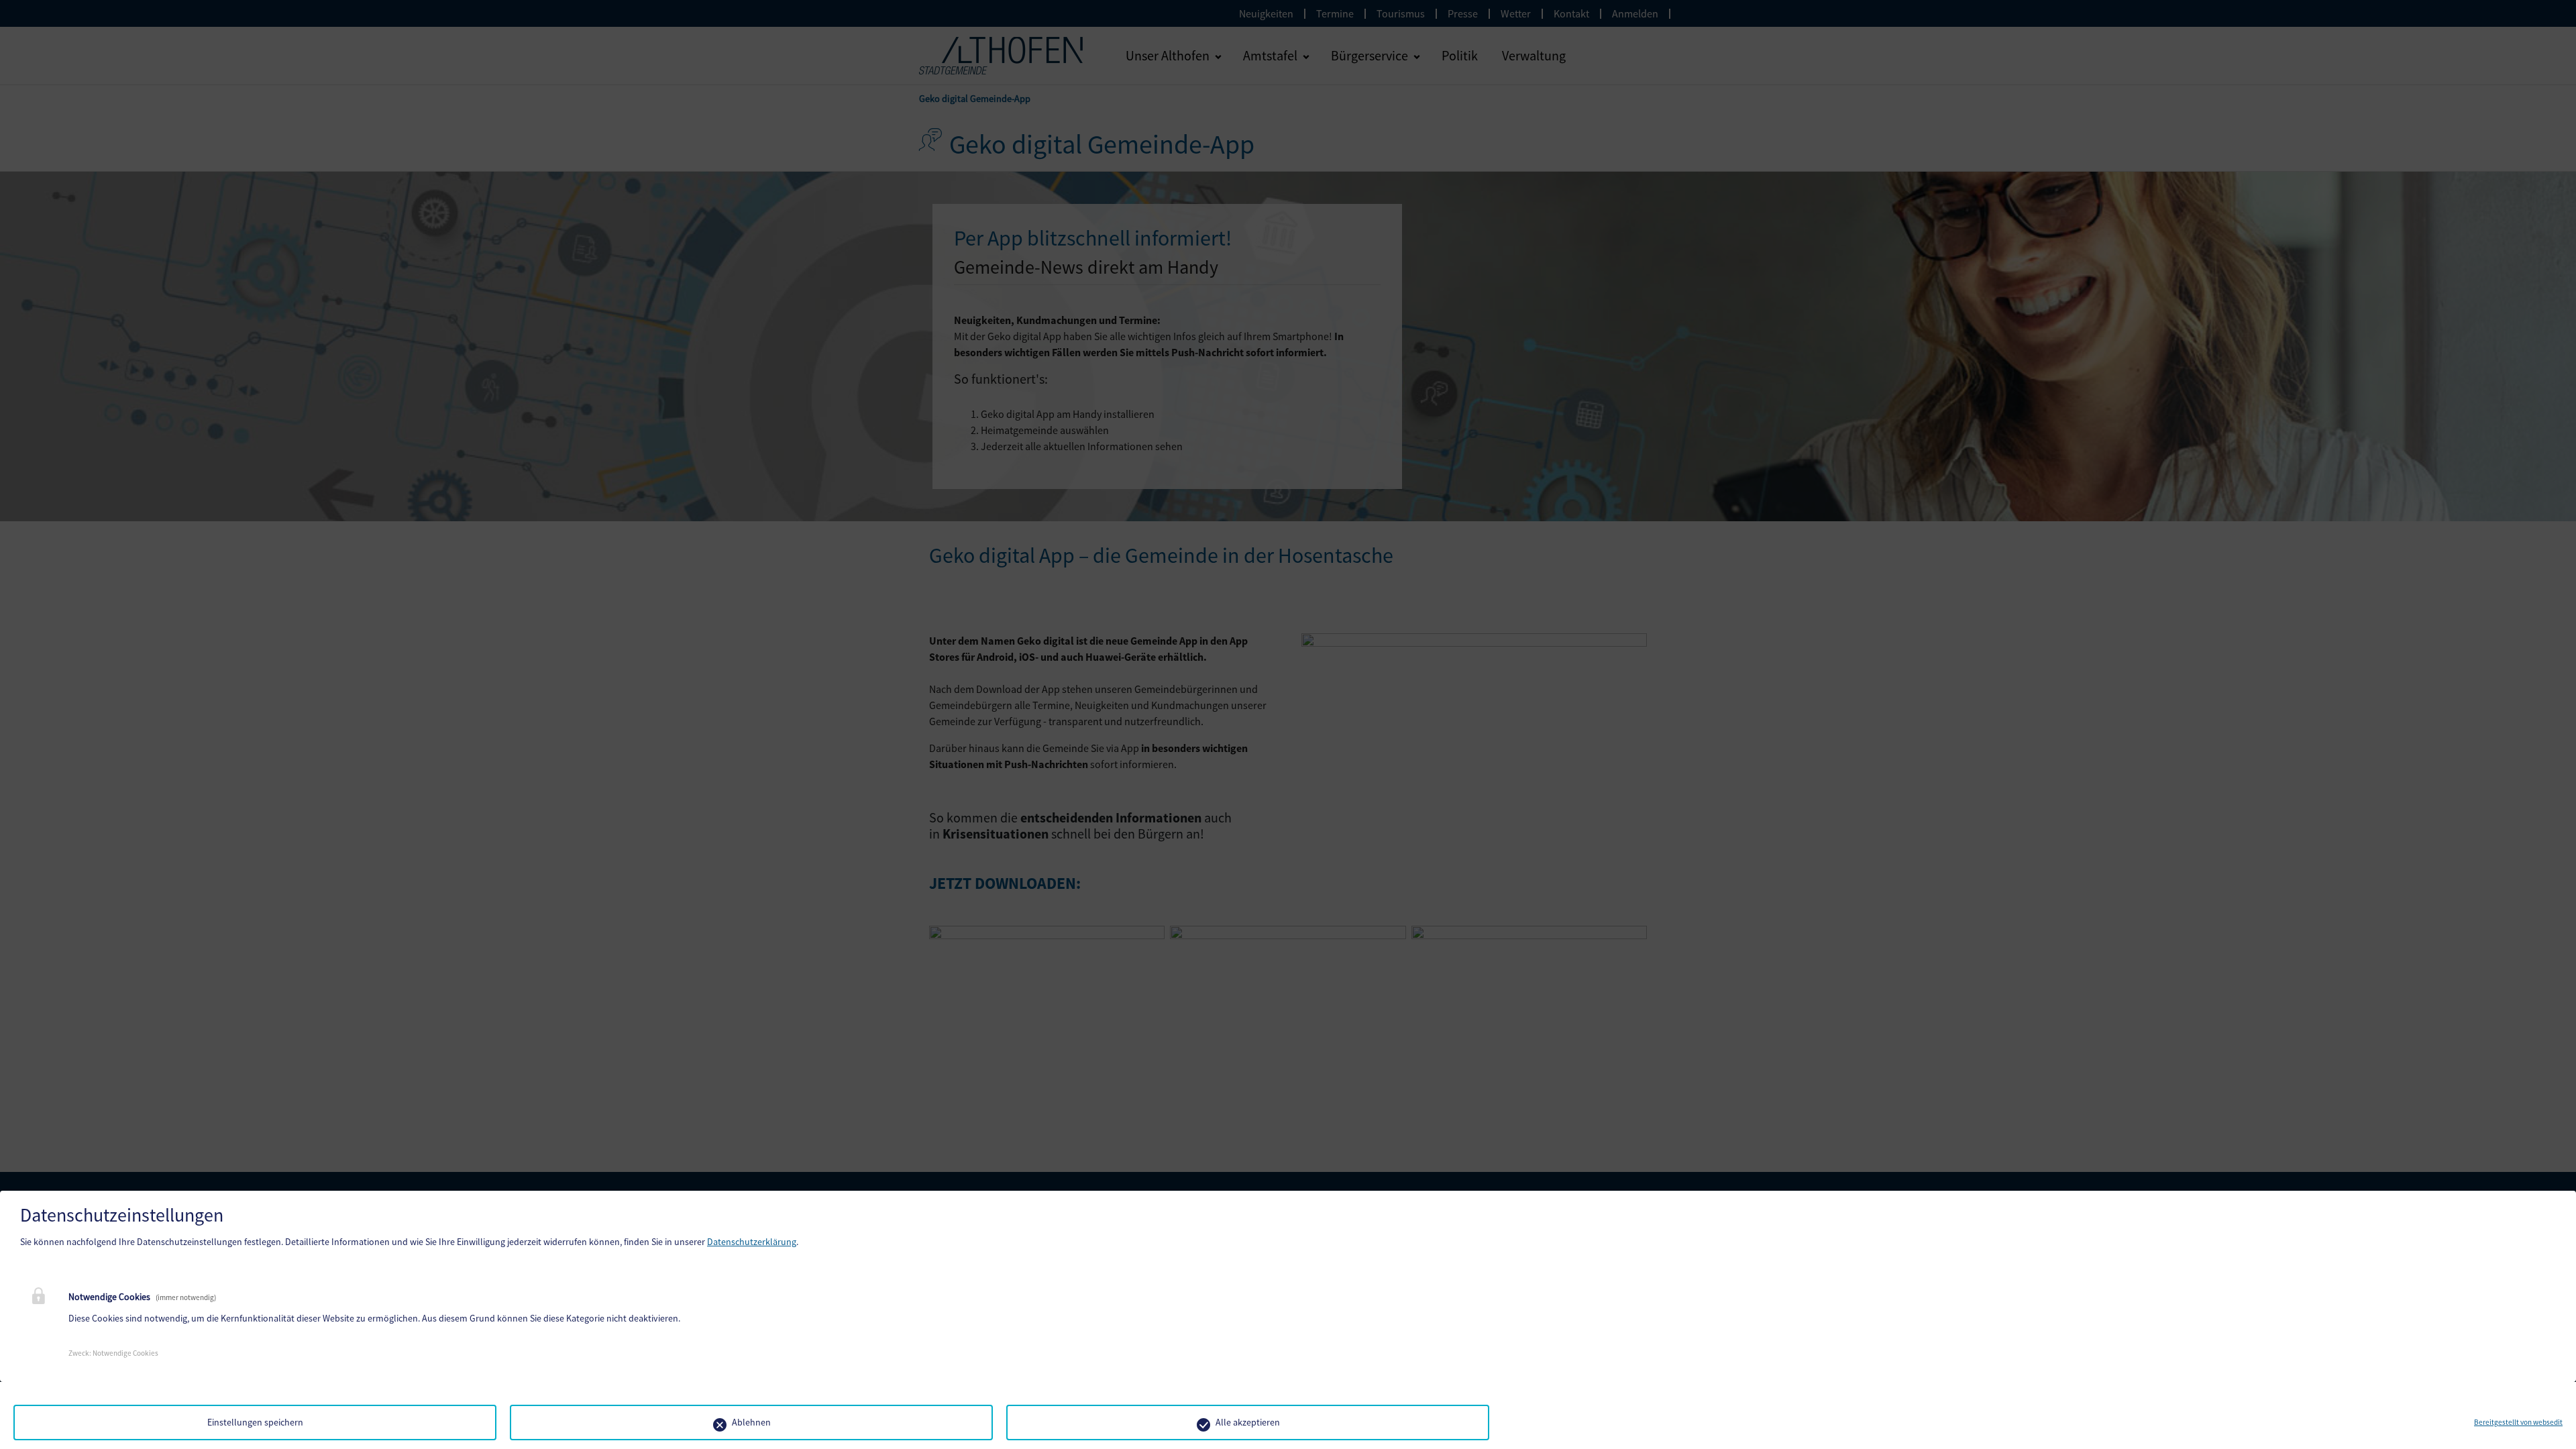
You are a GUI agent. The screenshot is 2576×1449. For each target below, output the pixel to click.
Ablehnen (751, 1422)
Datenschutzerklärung (752, 1242)
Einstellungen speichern (255, 1422)
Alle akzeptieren (1248, 1422)
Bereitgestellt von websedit (2518, 1422)
